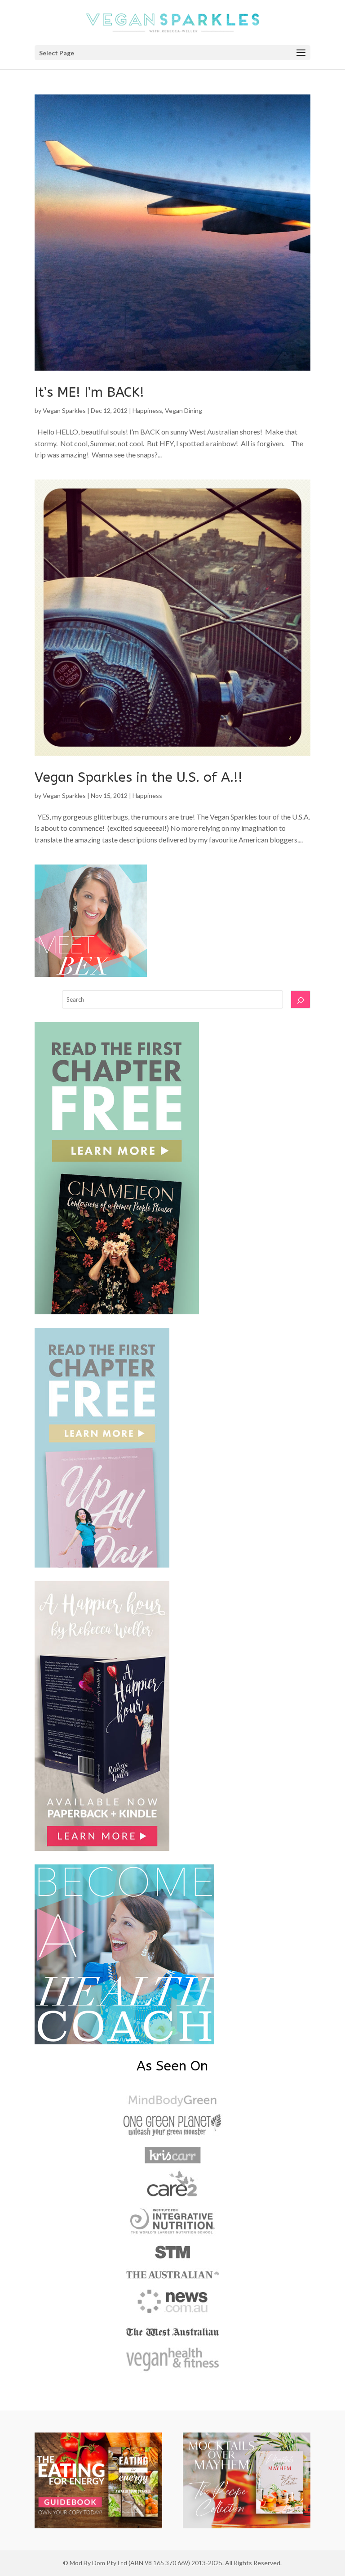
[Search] (301, 999)
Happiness (147, 410)
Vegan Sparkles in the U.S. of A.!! (139, 777)
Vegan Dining (184, 410)
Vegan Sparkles (64, 410)
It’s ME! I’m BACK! (89, 392)
